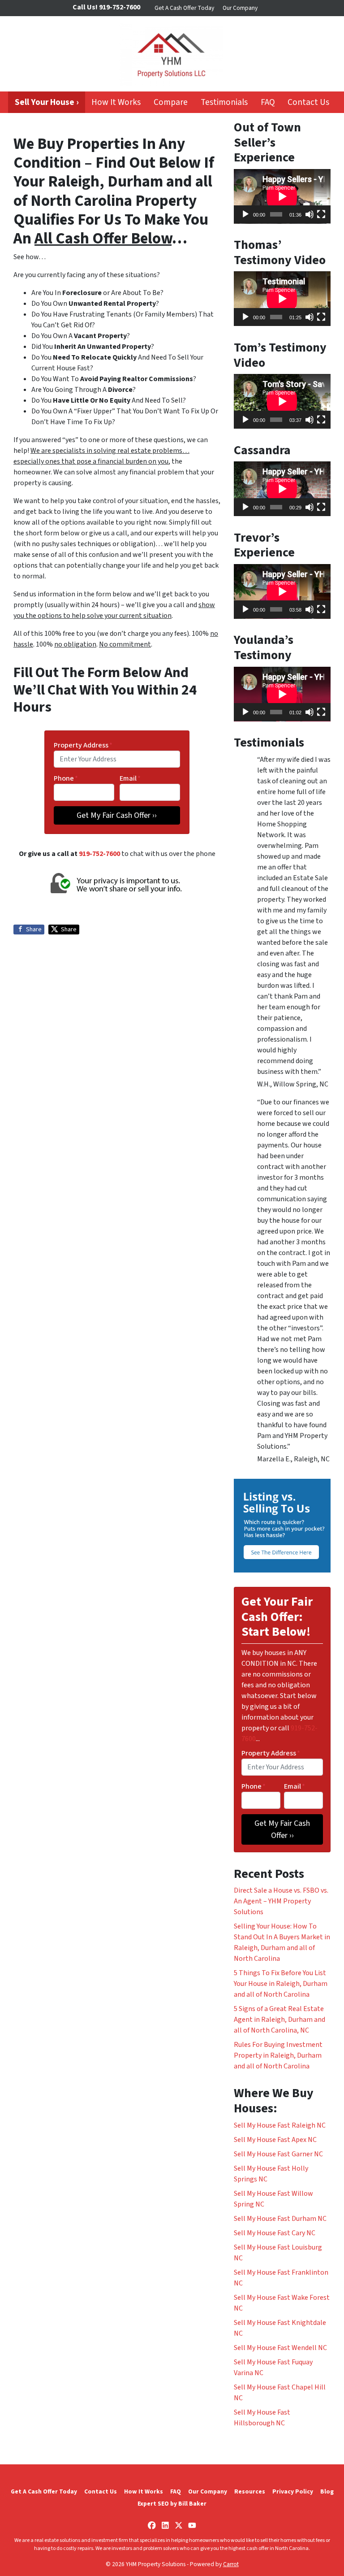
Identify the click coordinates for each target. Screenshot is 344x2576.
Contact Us (308, 102)
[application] (282, 196)
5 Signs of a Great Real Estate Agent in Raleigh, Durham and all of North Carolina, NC (279, 2020)
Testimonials (224, 102)
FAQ (268, 102)
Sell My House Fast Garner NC (278, 2154)
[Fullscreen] (321, 214)
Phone (66, 778)
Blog (327, 2491)
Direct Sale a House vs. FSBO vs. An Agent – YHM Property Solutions (281, 1901)
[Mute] (310, 214)
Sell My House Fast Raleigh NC (280, 2125)
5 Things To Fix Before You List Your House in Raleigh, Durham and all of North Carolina (281, 1984)
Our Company (240, 8)
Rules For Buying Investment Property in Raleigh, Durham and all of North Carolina (278, 2055)
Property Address (83, 745)
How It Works (116, 102)
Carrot (231, 2564)
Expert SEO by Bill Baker (172, 2504)
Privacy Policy (293, 2491)
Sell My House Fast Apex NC (275, 2140)
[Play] (245, 214)
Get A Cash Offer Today (184, 8)
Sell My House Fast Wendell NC (280, 2348)
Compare (171, 102)
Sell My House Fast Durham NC (280, 2219)
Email (130, 778)
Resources (250, 2491)
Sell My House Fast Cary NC (275, 2233)
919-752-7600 (99, 854)
